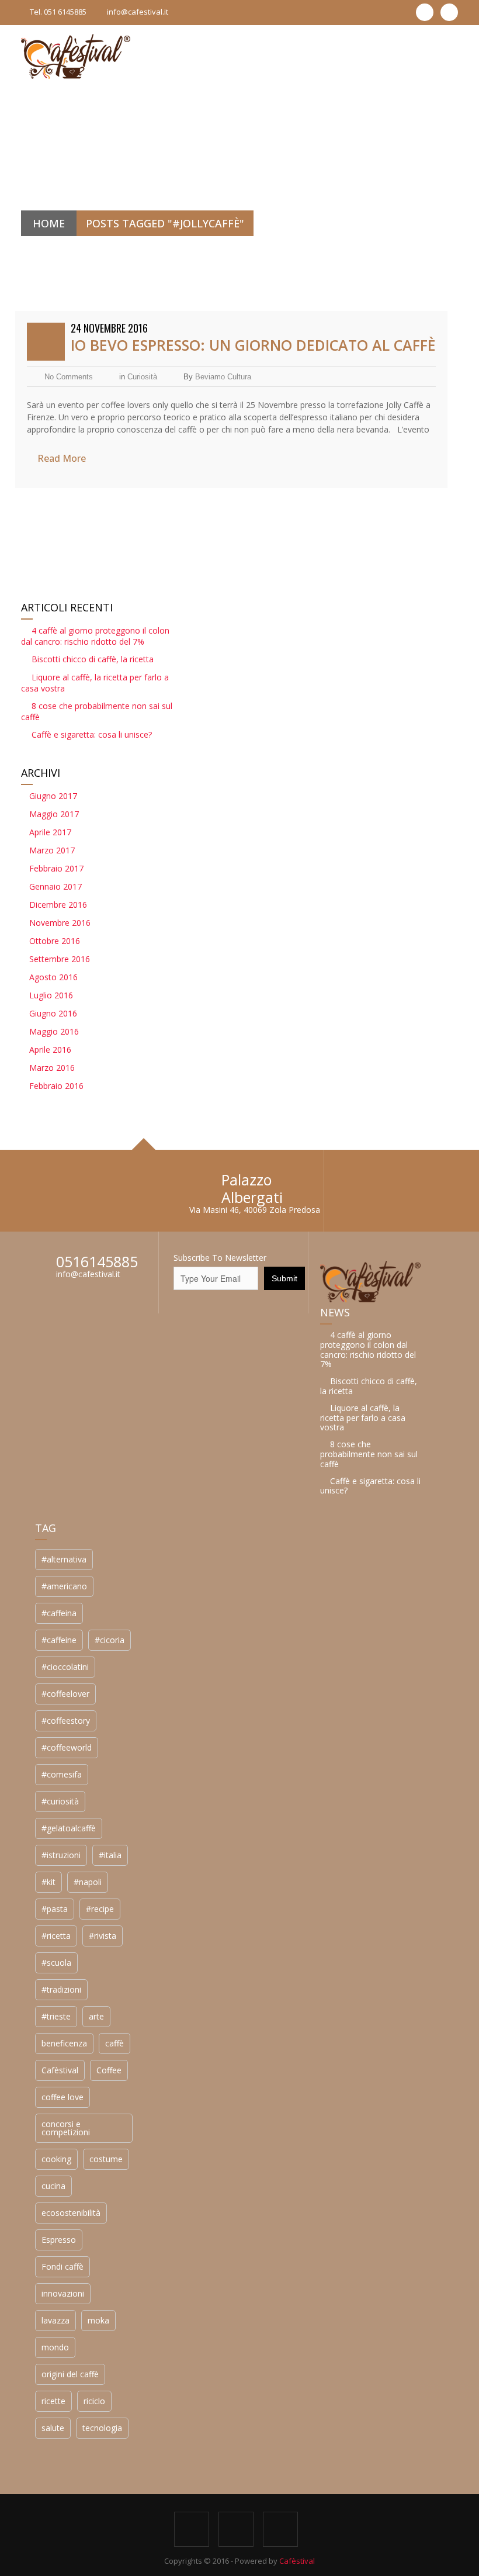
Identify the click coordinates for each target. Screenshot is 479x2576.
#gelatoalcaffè (69, 1828)
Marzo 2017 (52, 850)
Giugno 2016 (53, 1013)
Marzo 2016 (52, 1068)
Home (49, 223)
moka (98, 2320)
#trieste (56, 2016)
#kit (48, 1882)
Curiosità (142, 377)
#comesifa (62, 1774)
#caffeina (59, 1613)
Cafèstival (60, 2070)
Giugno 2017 (53, 796)
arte (96, 2016)
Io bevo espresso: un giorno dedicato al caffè (253, 345)
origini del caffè (70, 2374)
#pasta (55, 1909)
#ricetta (56, 1936)
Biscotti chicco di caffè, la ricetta (93, 659)
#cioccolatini (65, 1667)
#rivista (103, 1936)
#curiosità (60, 1801)
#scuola (56, 1963)
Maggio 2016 (54, 1031)
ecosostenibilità (71, 2213)
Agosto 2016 (53, 977)
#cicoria (110, 1640)
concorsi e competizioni (66, 2128)
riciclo (94, 2401)
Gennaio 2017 (55, 886)
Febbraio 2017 (56, 868)
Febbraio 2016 (56, 1086)
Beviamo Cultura (223, 377)
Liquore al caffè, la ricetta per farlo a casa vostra (363, 1418)
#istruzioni (61, 1855)
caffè (114, 2043)
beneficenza (64, 2043)
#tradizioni (61, 1989)
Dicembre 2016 (58, 905)
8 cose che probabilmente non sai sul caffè (369, 1454)
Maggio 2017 (54, 814)
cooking (56, 2159)
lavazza (55, 2320)
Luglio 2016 (51, 995)
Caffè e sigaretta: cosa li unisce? (92, 734)
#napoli (88, 1882)
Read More (62, 458)
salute (53, 2428)
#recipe (100, 1909)
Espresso (59, 2240)
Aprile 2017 (50, 832)
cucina (53, 2186)
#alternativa (64, 1559)
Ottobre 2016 (55, 941)
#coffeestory (66, 1721)
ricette (53, 2401)
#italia (110, 1855)
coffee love (63, 2097)
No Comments (69, 377)
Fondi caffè (63, 2266)
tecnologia (102, 2428)
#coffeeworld (67, 1747)
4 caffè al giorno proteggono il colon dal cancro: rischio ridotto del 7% (95, 636)
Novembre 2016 (60, 923)
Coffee (109, 2070)
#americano (64, 1586)
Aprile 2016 (50, 1050)
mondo (55, 2347)
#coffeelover (65, 1694)
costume (106, 2159)
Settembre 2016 (60, 959)
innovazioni (63, 2293)
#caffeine (59, 1640)
